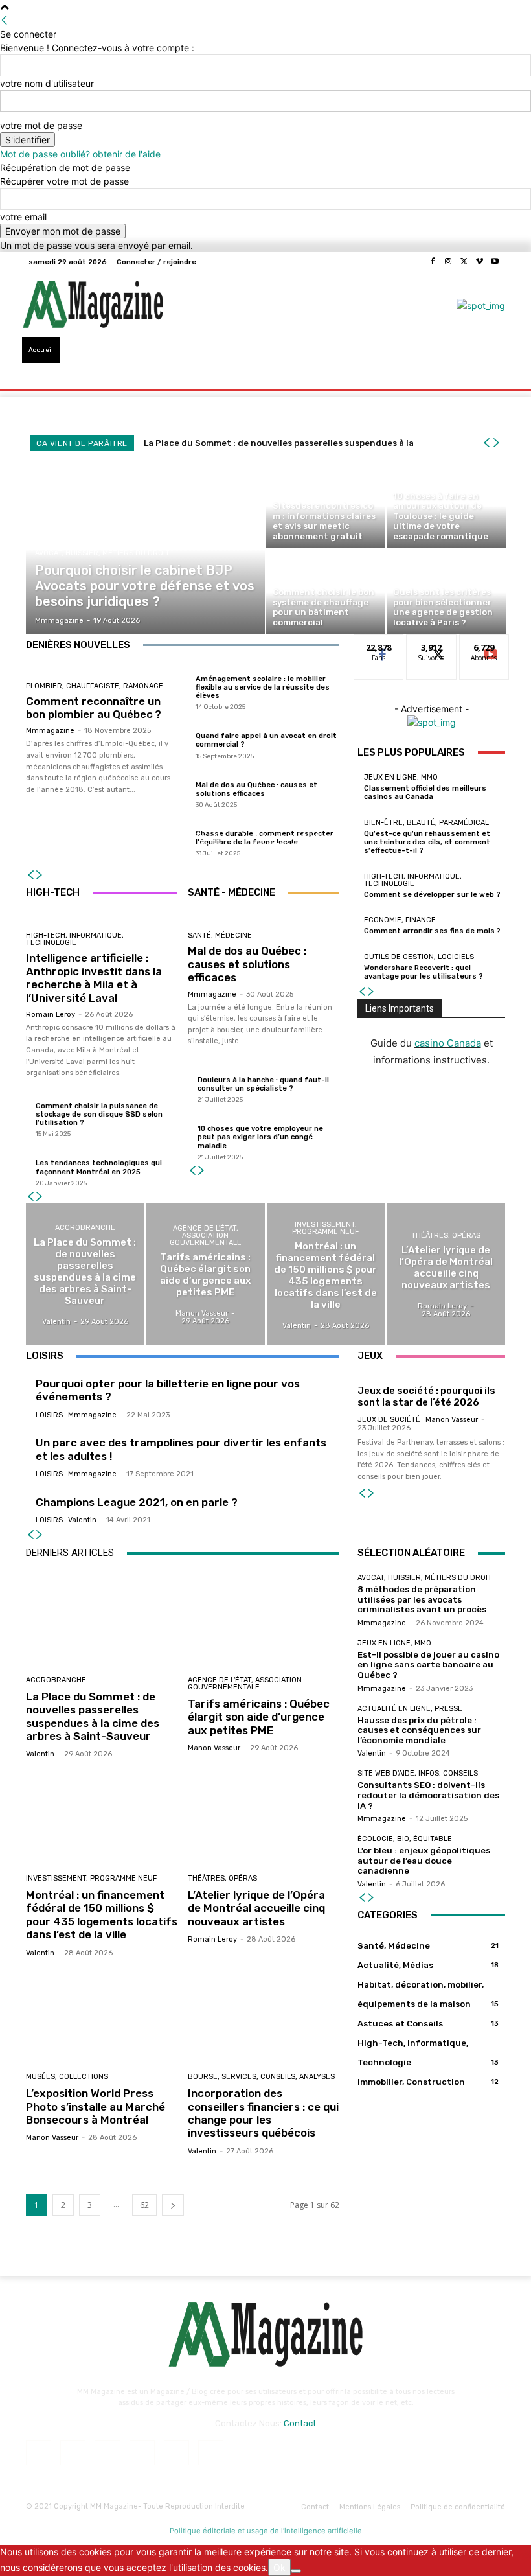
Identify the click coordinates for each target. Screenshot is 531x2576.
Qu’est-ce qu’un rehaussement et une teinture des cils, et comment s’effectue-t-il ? (427, 842)
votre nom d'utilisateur (47, 83)
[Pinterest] (142, 2453)
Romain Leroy (51, 1015)
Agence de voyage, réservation (76, 821)
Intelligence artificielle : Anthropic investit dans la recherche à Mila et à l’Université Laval (94, 978)
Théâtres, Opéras (446, 1236)
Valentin (82, 1520)
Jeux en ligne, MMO (401, 777)
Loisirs (49, 1415)
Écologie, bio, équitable (405, 1839)
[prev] (486, 443)
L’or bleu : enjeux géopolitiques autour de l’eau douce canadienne (424, 1861)
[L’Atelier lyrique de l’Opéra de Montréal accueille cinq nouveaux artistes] (446, 1274)
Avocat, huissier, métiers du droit (102, 553)
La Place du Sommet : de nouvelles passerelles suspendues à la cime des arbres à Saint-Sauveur (93, 1716)
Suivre (432, 644)
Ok (279, 2567)
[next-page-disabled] (40, 1535)
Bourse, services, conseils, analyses (261, 2077)
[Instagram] (448, 262)
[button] (490, 363)
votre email (23, 217)
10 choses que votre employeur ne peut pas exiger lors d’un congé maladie (260, 1137)
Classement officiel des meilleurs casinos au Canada (425, 793)
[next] (496, 443)
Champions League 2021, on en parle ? (137, 1502)
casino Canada (448, 1043)
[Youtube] (495, 262)
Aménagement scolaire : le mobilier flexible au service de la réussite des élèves (263, 687)
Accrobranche (85, 1228)
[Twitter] (464, 262)
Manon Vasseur (452, 1420)
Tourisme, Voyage (286, 807)
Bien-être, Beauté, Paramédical (426, 823)
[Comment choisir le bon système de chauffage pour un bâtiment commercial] (326, 592)
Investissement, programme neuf (325, 1228)
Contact (300, 2423)
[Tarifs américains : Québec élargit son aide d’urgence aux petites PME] (206, 1274)
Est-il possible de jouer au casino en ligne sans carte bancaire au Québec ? (428, 1665)
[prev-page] (30, 875)
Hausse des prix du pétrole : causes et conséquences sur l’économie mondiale (419, 1730)
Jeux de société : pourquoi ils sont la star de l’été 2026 (426, 1397)
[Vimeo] (479, 262)
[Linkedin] (107, 2453)
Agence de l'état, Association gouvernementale (206, 1236)
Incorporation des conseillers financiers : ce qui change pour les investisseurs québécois (263, 2113)
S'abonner (484, 644)
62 (144, 2205)
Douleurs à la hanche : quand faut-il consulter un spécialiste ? (263, 1084)
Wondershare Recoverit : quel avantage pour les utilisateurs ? (424, 972)
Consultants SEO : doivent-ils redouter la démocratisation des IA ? (428, 1795)
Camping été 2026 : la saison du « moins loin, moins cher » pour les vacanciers (182, 841)
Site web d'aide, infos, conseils (418, 1773)
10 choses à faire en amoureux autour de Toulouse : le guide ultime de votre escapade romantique (288, 836)
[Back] (5, 20)
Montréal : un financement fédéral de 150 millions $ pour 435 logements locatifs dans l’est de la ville (102, 1915)
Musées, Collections (67, 2077)
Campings (181, 816)
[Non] (296, 2571)
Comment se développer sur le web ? (432, 895)
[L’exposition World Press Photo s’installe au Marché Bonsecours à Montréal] (102, 2017)
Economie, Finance (400, 920)
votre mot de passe (41, 125)
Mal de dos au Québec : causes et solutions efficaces (256, 789)
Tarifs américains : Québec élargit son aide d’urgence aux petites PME (259, 1717)
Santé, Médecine (220, 935)
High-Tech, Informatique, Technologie (75, 939)
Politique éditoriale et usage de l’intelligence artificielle (266, 2531)
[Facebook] (433, 262)
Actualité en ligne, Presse (410, 1709)
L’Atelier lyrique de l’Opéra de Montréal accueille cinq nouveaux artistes (256, 1908)
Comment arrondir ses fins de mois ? (432, 931)
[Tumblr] (176, 2453)
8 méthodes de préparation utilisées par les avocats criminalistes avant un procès (422, 1599)
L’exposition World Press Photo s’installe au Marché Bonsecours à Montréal (96, 2106)
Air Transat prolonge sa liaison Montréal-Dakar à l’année (78, 845)
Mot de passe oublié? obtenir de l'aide (80, 154)
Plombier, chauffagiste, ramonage (95, 686)
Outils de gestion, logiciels (419, 957)
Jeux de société (389, 1420)
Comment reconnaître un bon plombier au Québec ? (94, 708)
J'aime (379, 644)
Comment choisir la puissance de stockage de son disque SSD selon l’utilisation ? (99, 1114)
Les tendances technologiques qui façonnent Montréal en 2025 (99, 1167)
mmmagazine (50, 731)
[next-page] (40, 875)
